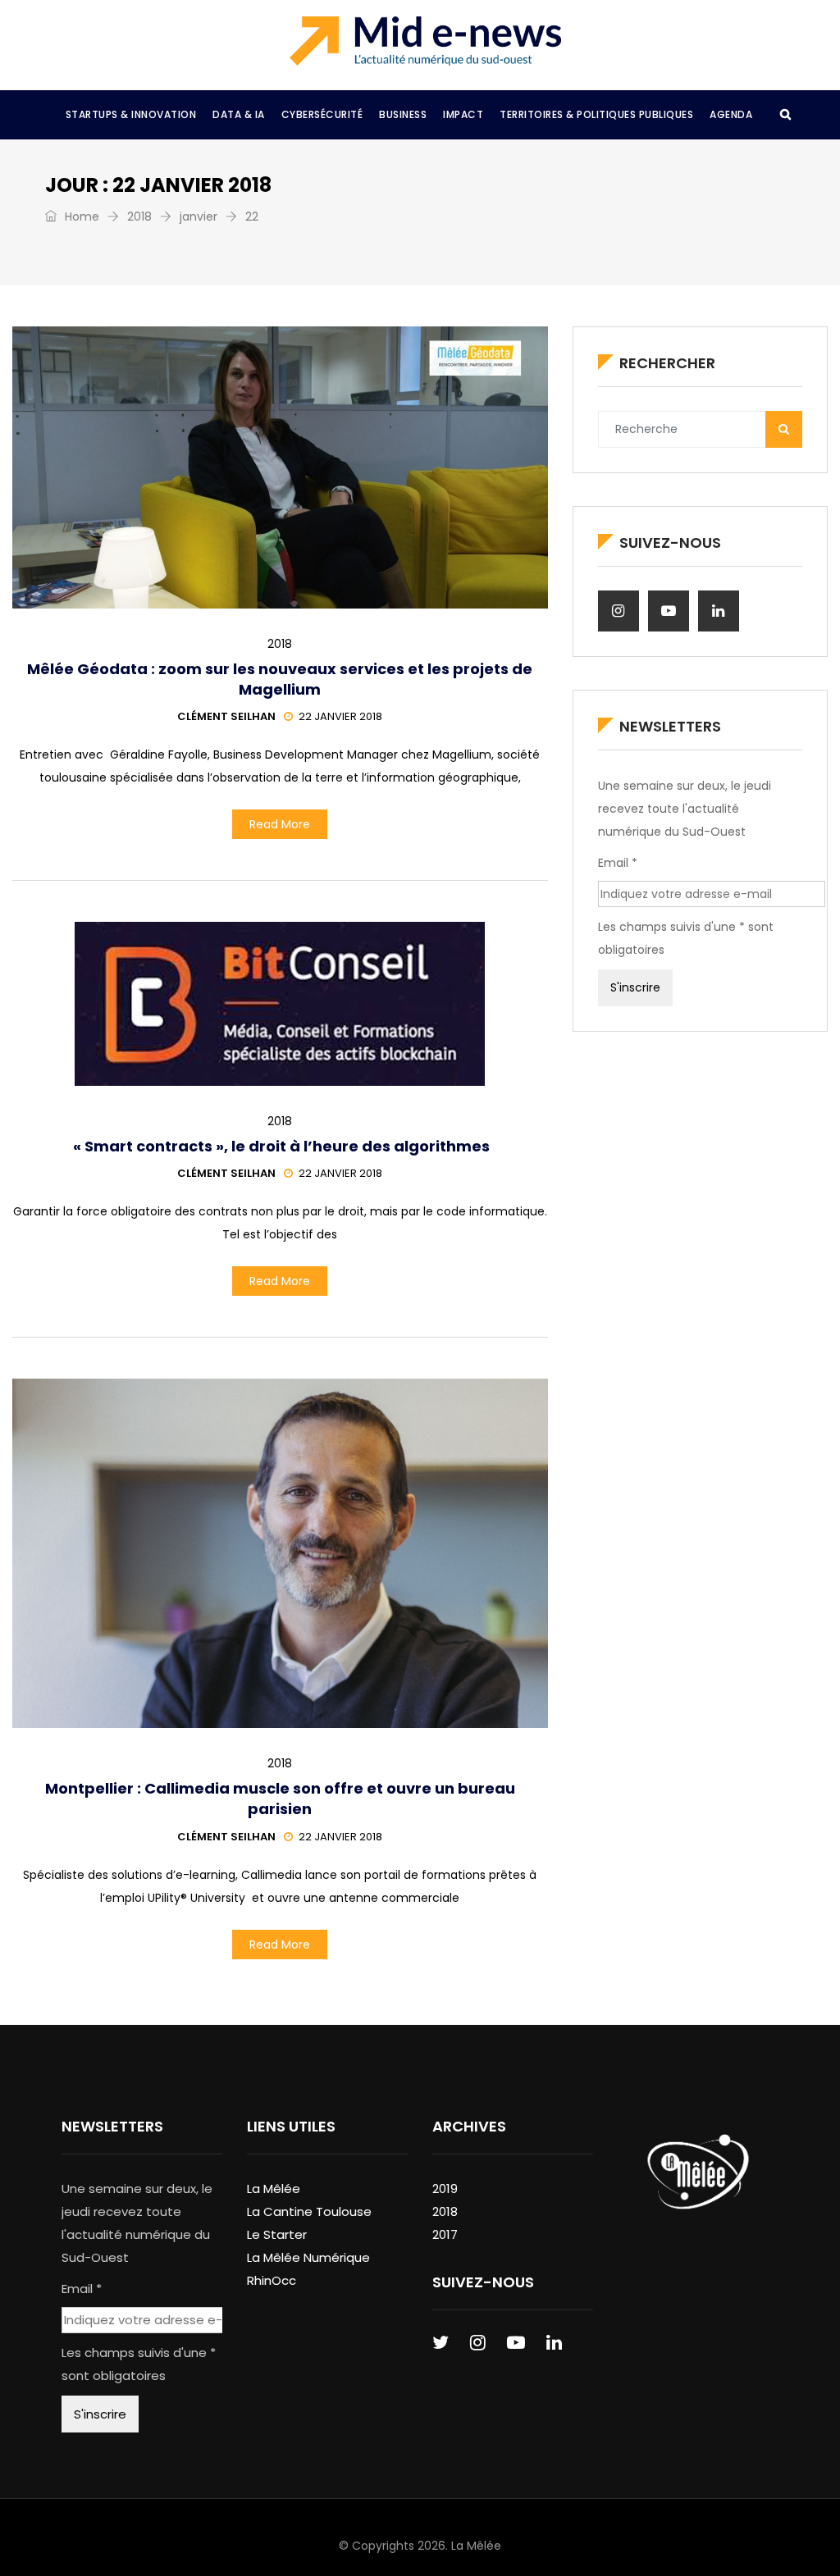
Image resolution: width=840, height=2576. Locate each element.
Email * (618, 863)
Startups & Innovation (131, 114)
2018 (139, 217)
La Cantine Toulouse (309, 2211)
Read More (280, 824)
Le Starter (277, 2234)
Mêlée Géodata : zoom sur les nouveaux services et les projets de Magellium (280, 679)
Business (403, 114)
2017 (445, 2234)
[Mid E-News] (425, 41)
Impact (463, 114)
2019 (445, 2188)
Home (80, 217)
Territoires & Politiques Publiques (596, 114)
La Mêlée (274, 2188)
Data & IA (239, 114)
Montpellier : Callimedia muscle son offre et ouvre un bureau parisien (280, 1799)
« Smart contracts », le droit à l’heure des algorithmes (280, 1146)
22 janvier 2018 (340, 716)
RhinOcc (272, 2280)
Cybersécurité (322, 114)
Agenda (731, 114)
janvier (199, 217)
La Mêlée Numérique (308, 2257)
